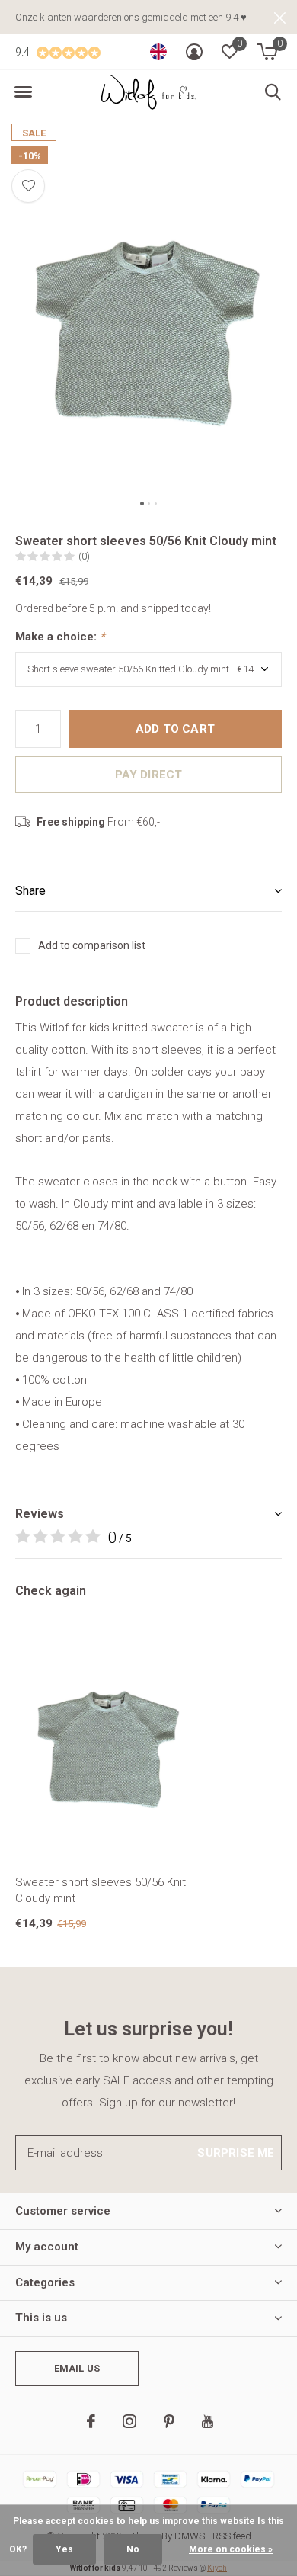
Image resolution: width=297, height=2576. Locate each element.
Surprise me (236, 2153)
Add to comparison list (92, 945)
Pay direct (149, 775)
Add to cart (175, 729)
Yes (64, 2549)
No (133, 2549)
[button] (23, 92)
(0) (84, 556)
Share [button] (30, 891)
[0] (267, 52)
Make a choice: (60, 637)
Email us (77, 2368)
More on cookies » (231, 2549)
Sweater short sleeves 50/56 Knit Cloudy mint (101, 1890)
